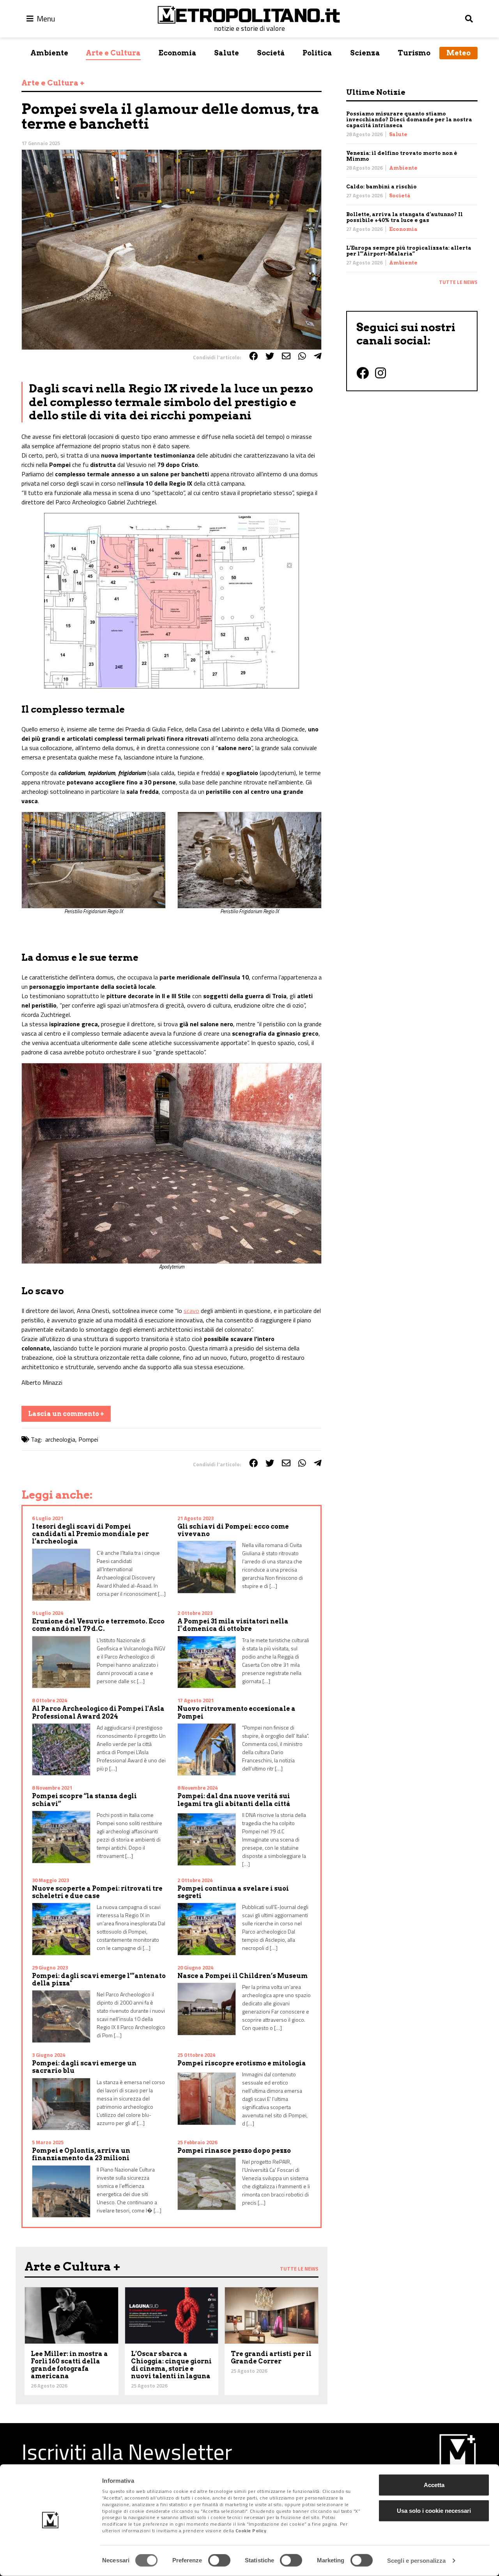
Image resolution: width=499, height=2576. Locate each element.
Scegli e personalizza (416, 2561)
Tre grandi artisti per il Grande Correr (271, 2358)
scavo (191, 1311)
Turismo (414, 53)
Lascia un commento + (66, 1414)
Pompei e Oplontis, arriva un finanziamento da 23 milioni (81, 2154)
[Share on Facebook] (253, 356)
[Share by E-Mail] (286, 356)
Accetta (434, 2485)
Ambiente (49, 53)
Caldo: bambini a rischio (381, 187)
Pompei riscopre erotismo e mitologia (242, 2063)
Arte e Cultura (113, 53)
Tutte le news (458, 282)
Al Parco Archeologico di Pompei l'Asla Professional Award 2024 (98, 1712)
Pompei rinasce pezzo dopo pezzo (234, 2151)
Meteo (458, 53)
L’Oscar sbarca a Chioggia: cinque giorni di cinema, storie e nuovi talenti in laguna (171, 2365)
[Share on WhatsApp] (302, 356)
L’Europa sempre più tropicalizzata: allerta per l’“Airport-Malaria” (409, 251)
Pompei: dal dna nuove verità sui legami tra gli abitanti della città (234, 1800)
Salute (226, 53)
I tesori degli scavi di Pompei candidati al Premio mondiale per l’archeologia (90, 1534)
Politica (317, 53)
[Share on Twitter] (270, 356)
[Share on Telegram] (318, 356)
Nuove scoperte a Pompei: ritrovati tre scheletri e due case (97, 1892)
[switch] (219, 2560)
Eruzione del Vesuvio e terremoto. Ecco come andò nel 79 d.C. (98, 1625)
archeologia (60, 1439)
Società (271, 53)
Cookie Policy (251, 2531)
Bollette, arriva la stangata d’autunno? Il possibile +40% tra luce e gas (404, 217)
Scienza (365, 53)
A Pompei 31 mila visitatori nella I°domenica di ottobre (233, 1625)
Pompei (88, 1439)
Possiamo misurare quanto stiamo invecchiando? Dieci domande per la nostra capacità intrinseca (409, 120)
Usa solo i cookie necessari (434, 2510)
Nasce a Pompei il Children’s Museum (242, 1976)
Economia (178, 53)
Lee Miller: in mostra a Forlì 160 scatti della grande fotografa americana (69, 2365)
